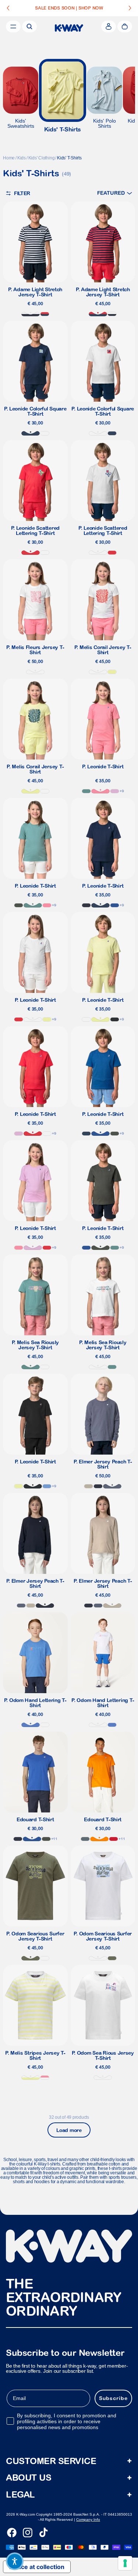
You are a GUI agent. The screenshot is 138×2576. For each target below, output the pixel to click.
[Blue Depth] (86, 905)
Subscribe (113, 2398)
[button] (115, 193)
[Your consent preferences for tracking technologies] (125, 2563)
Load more (69, 2130)
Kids (22, 158)
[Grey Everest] (85, 1839)
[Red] (114, 1839)
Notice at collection (37, 2567)
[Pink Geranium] (100, 791)
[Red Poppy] (19, 1019)
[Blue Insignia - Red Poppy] (45, 314)
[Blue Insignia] (100, 905)
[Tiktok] (43, 2533)
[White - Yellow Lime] (31, 2078)
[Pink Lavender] (115, 791)
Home (9, 158)
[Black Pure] (115, 1019)
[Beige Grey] (89, 1486)
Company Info (88, 2519)
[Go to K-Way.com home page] (69, 28)
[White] (45, 433)
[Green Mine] (86, 791)
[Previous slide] (8, 8)
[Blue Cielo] (47, 1486)
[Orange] (99, 1839)
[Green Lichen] (31, 1958)
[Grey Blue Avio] (112, 1486)
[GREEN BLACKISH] (19, 905)
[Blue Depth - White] (31, 314)
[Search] (29, 27)
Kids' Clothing (42, 158)
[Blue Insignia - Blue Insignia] (31, 433)
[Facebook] (12, 2533)
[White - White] (35, 672)
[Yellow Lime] (112, 672)
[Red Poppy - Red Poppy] (31, 553)
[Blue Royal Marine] (115, 905)
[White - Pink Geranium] (45, 2078)
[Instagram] (28, 2533)
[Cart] (125, 27)
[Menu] (13, 27)
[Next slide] (130, 8)
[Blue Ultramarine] (31, 1725)
